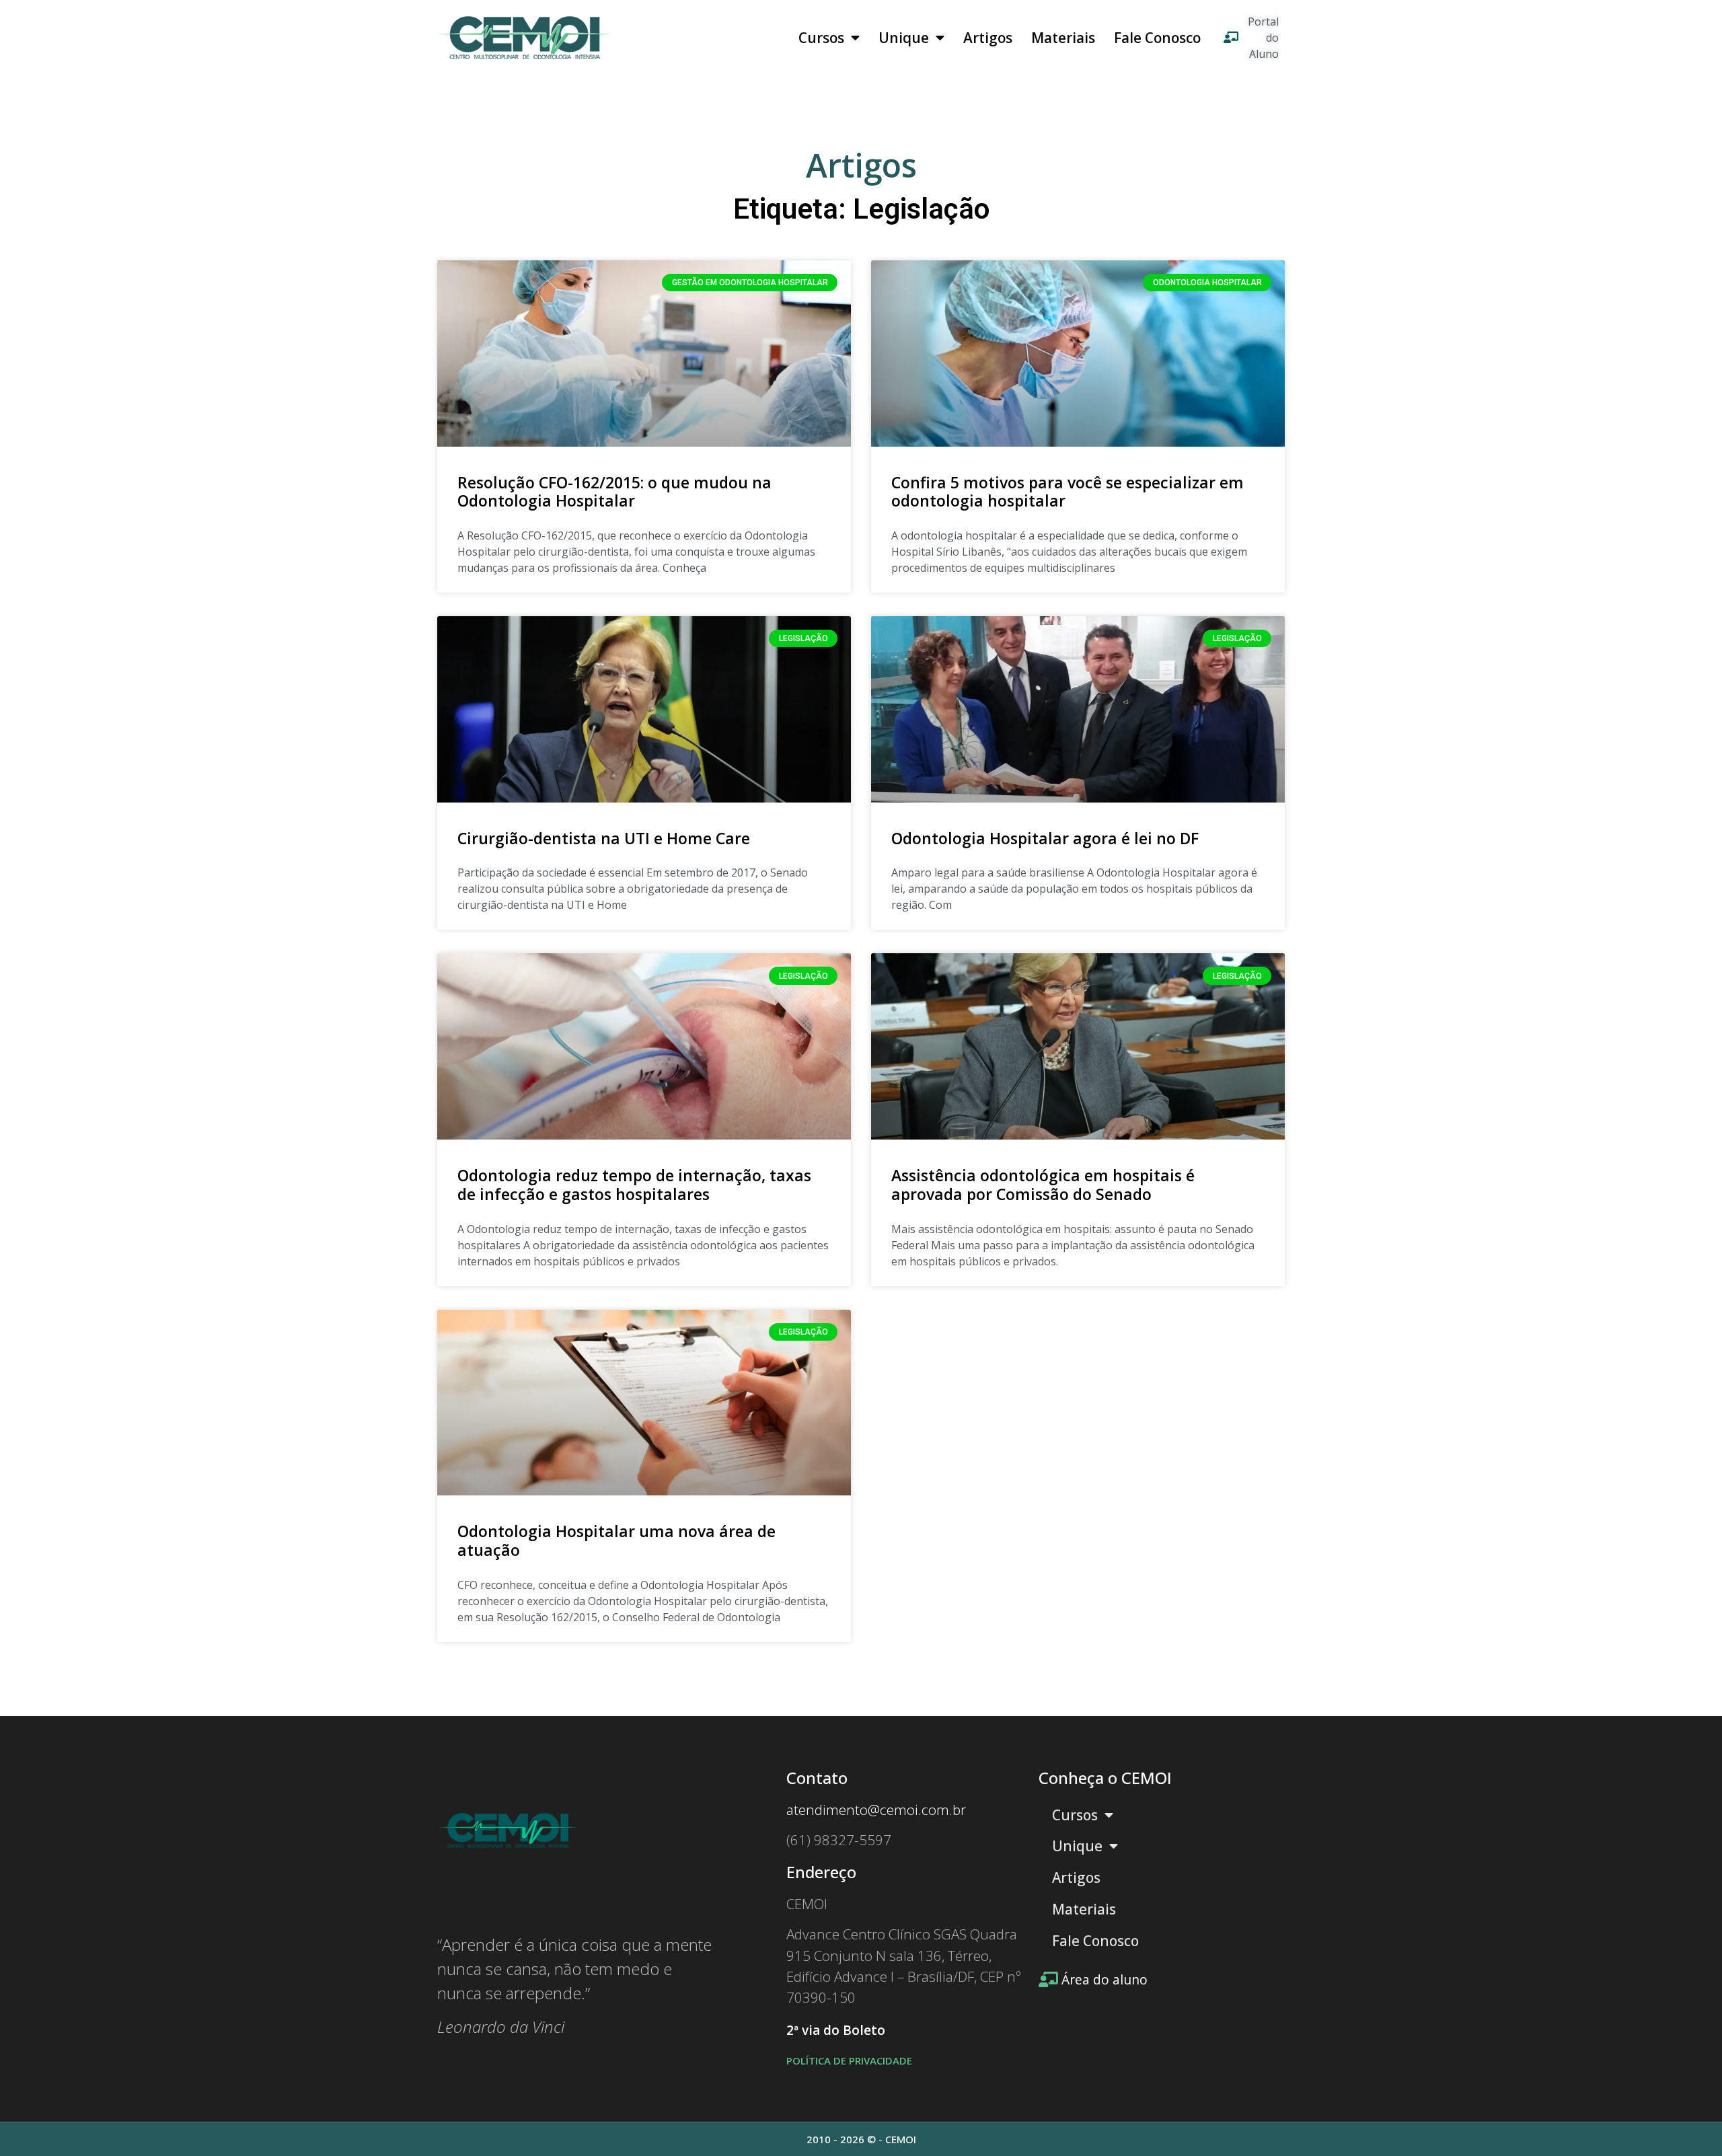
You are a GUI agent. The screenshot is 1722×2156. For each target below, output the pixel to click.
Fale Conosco (1157, 38)
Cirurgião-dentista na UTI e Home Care (604, 838)
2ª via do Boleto (836, 2030)
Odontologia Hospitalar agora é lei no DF (1045, 838)
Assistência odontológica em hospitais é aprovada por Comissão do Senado (1043, 1185)
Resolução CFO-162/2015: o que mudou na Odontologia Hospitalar (614, 492)
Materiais (1063, 38)
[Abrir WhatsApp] (1688, 2122)
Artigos (988, 38)
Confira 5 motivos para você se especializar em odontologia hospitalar (1068, 492)
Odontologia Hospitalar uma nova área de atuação (616, 1540)
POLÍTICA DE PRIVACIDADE (849, 2060)
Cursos (821, 38)
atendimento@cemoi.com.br (876, 1810)
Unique (904, 38)
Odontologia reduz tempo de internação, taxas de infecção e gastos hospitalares (634, 1185)
